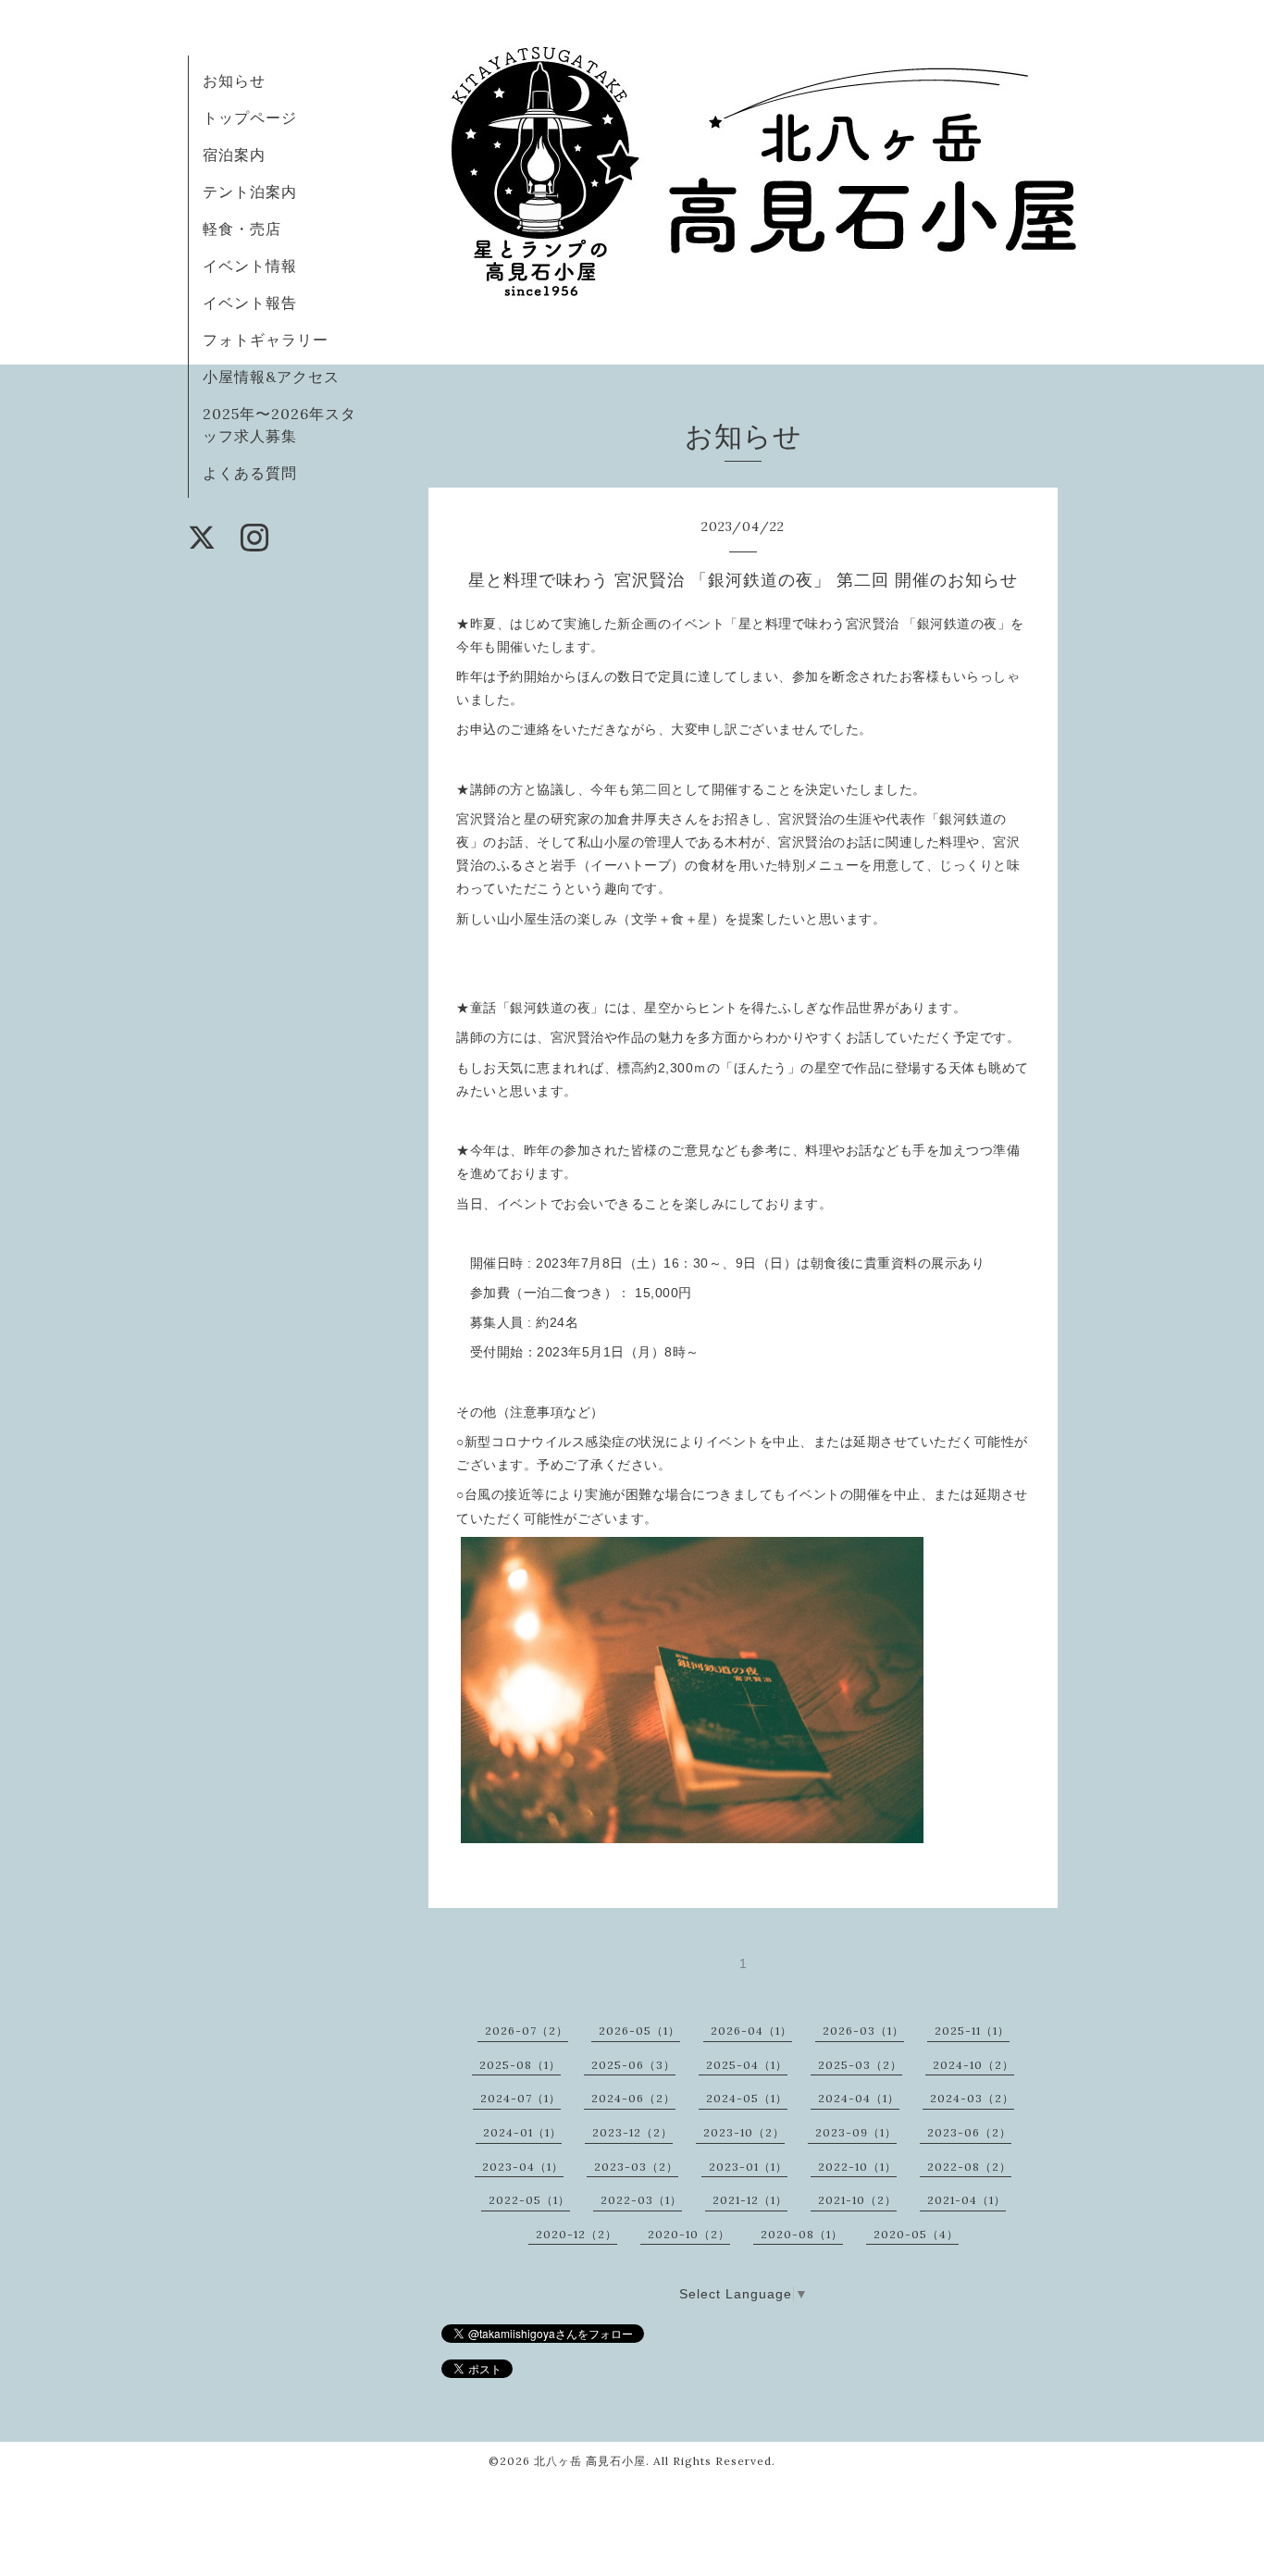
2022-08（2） (969, 2167)
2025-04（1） (747, 2065)
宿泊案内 (234, 155)
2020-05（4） (916, 2234)
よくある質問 (250, 473)
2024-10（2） (973, 2065)
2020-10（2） (689, 2234)
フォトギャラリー (266, 340)
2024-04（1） (859, 2098)
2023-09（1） (856, 2132)
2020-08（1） (802, 2234)
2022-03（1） (641, 2200)
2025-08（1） (520, 2065)
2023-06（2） (969, 2132)
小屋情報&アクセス (271, 377)
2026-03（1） (863, 2031)
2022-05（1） (529, 2200)
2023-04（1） (523, 2167)
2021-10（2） (857, 2200)
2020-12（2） (576, 2234)
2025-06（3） (633, 2065)
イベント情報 (250, 266)
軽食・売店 (242, 229)
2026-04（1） (751, 2031)
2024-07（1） (520, 2098)
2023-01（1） (748, 2167)
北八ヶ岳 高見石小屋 (590, 2461)
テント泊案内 (250, 192)
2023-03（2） (636, 2167)
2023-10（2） (744, 2132)
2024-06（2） (633, 2098)
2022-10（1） (857, 2167)
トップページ (250, 118)
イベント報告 (250, 303)
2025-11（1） (972, 2031)
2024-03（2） (972, 2098)
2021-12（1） (750, 2200)
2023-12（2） (632, 2132)
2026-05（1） (639, 2031)
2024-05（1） (747, 2098)
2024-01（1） (522, 2132)
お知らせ (234, 80)
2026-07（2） (527, 2031)
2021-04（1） (967, 2200)
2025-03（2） (860, 2065)
